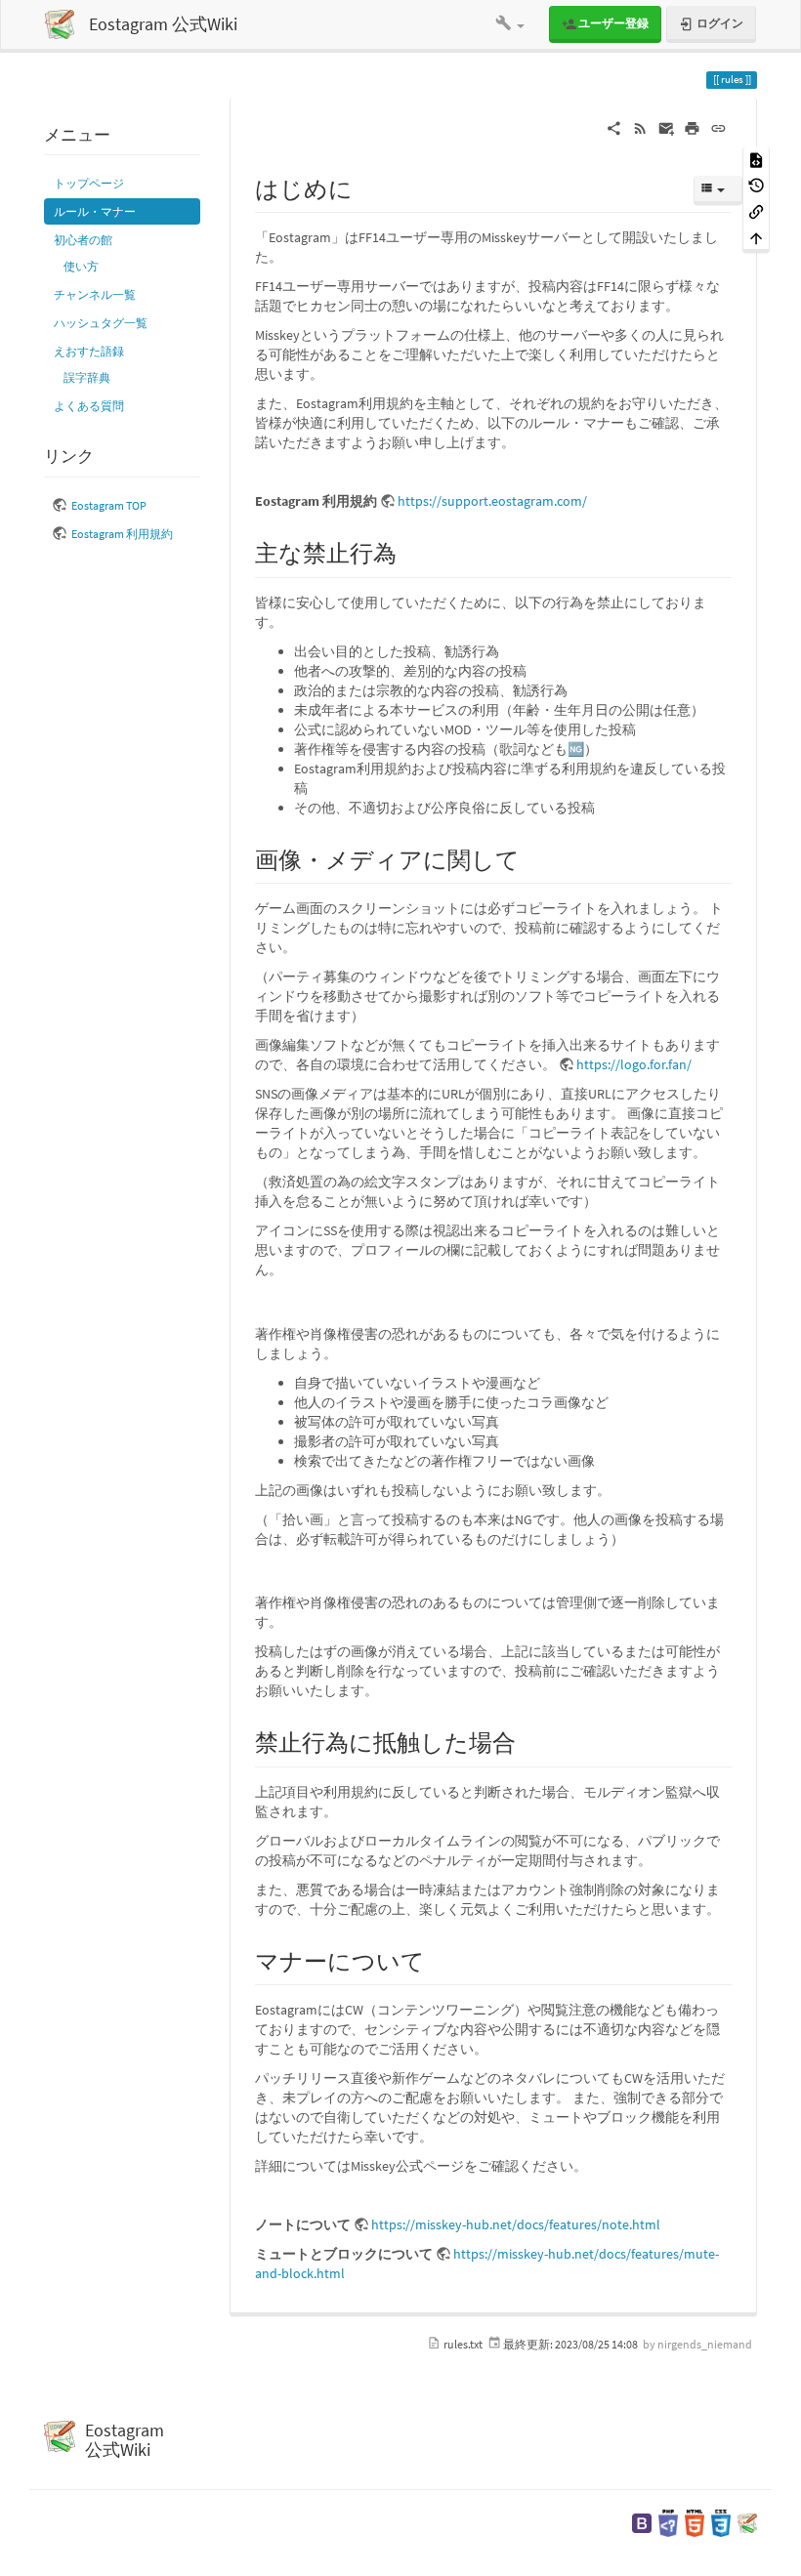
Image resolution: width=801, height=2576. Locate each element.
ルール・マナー (95, 211)
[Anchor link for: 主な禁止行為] (408, 551)
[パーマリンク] (718, 127)
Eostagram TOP (109, 505)
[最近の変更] (640, 127)
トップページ (89, 183)
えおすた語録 (89, 351)
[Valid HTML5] (695, 2522)
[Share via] (614, 127)
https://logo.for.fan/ (634, 1064)
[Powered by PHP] (668, 2522)
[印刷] (692, 127)
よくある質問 (89, 406)
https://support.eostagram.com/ (492, 501)
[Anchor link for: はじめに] (364, 187)
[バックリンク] (756, 210)
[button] (510, 24)
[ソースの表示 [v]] (756, 159)
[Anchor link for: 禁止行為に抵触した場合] (527, 1741)
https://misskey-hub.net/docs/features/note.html (516, 2224)
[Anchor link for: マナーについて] (437, 1959)
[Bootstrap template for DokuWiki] (642, 2522)
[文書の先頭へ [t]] (756, 237)
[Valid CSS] (721, 2522)
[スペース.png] (265, 1300)
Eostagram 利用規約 (122, 534)
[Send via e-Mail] (667, 127)
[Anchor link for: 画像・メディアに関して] (531, 858)
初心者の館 (83, 240)
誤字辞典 (87, 377)
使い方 (81, 266)
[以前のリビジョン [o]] (756, 185)
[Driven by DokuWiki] (747, 2522)
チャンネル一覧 (95, 294)
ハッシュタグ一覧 (101, 323)
